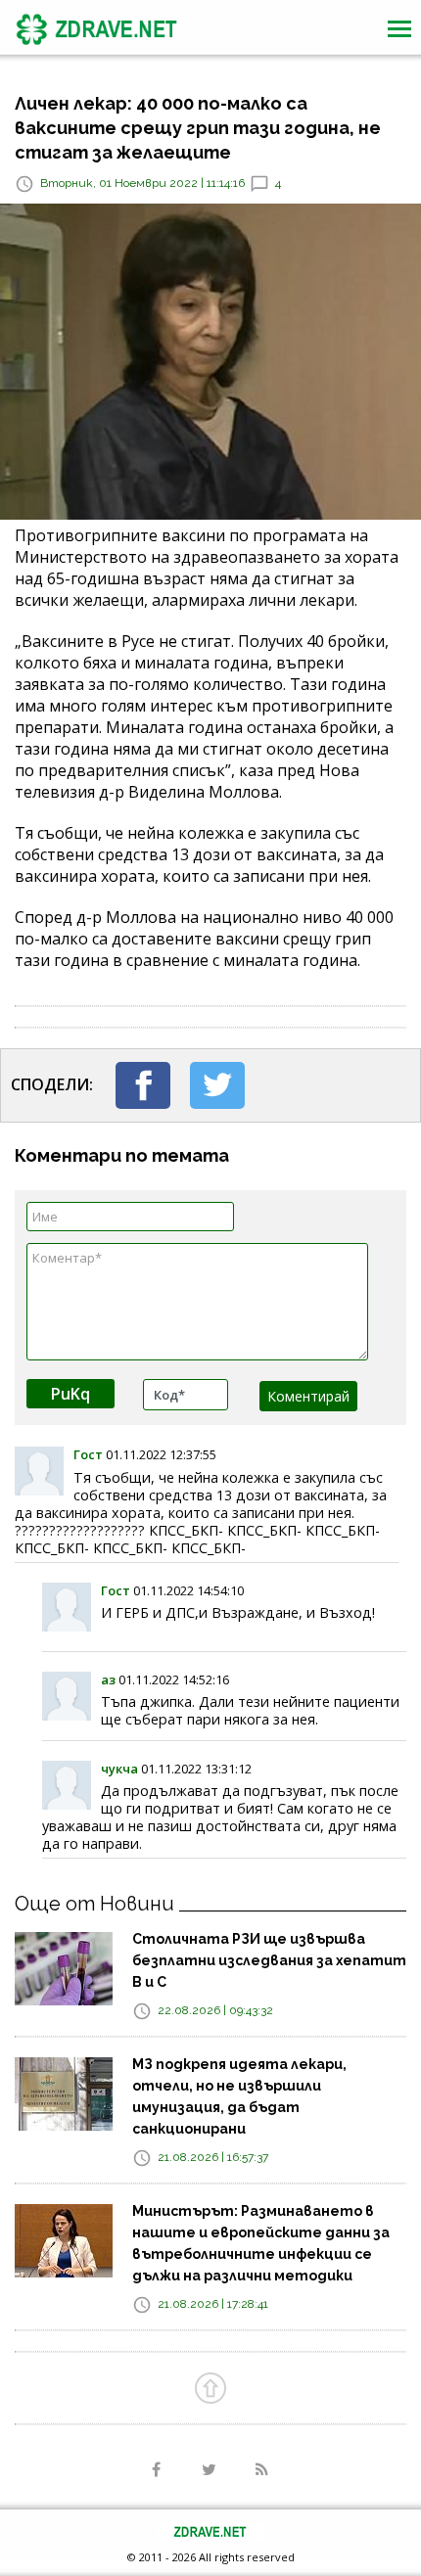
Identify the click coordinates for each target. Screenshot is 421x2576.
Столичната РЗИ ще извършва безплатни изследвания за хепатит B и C (269, 1960)
